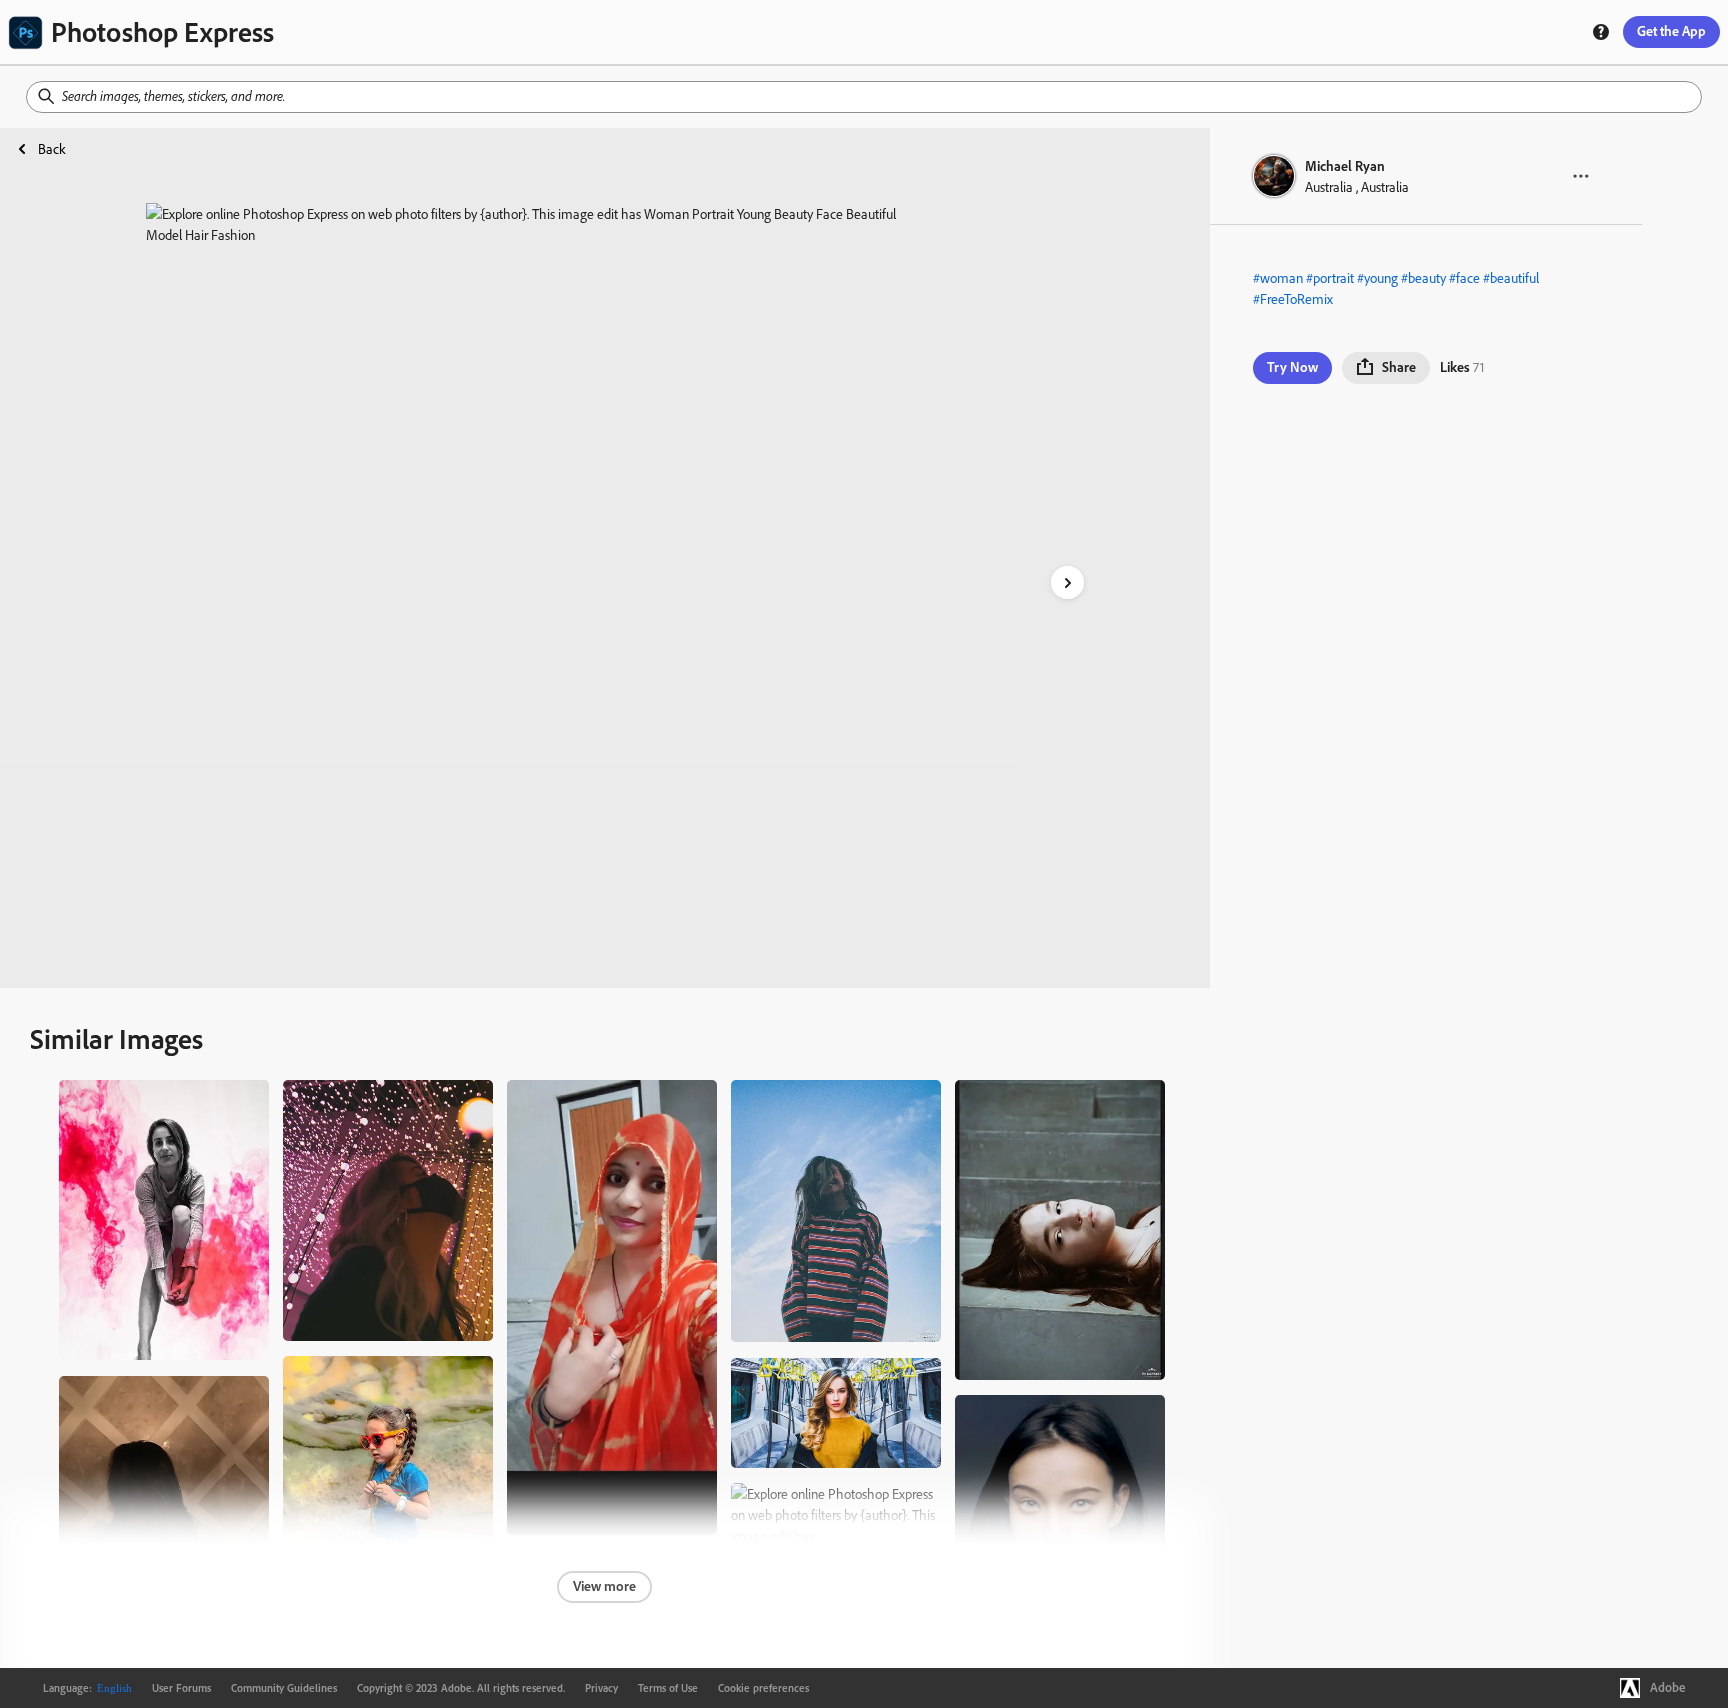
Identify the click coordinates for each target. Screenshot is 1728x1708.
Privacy (601, 1688)
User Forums (181, 1688)
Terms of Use (668, 1688)
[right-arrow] (1067, 582)
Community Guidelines (284, 1688)
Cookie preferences (763, 1688)
